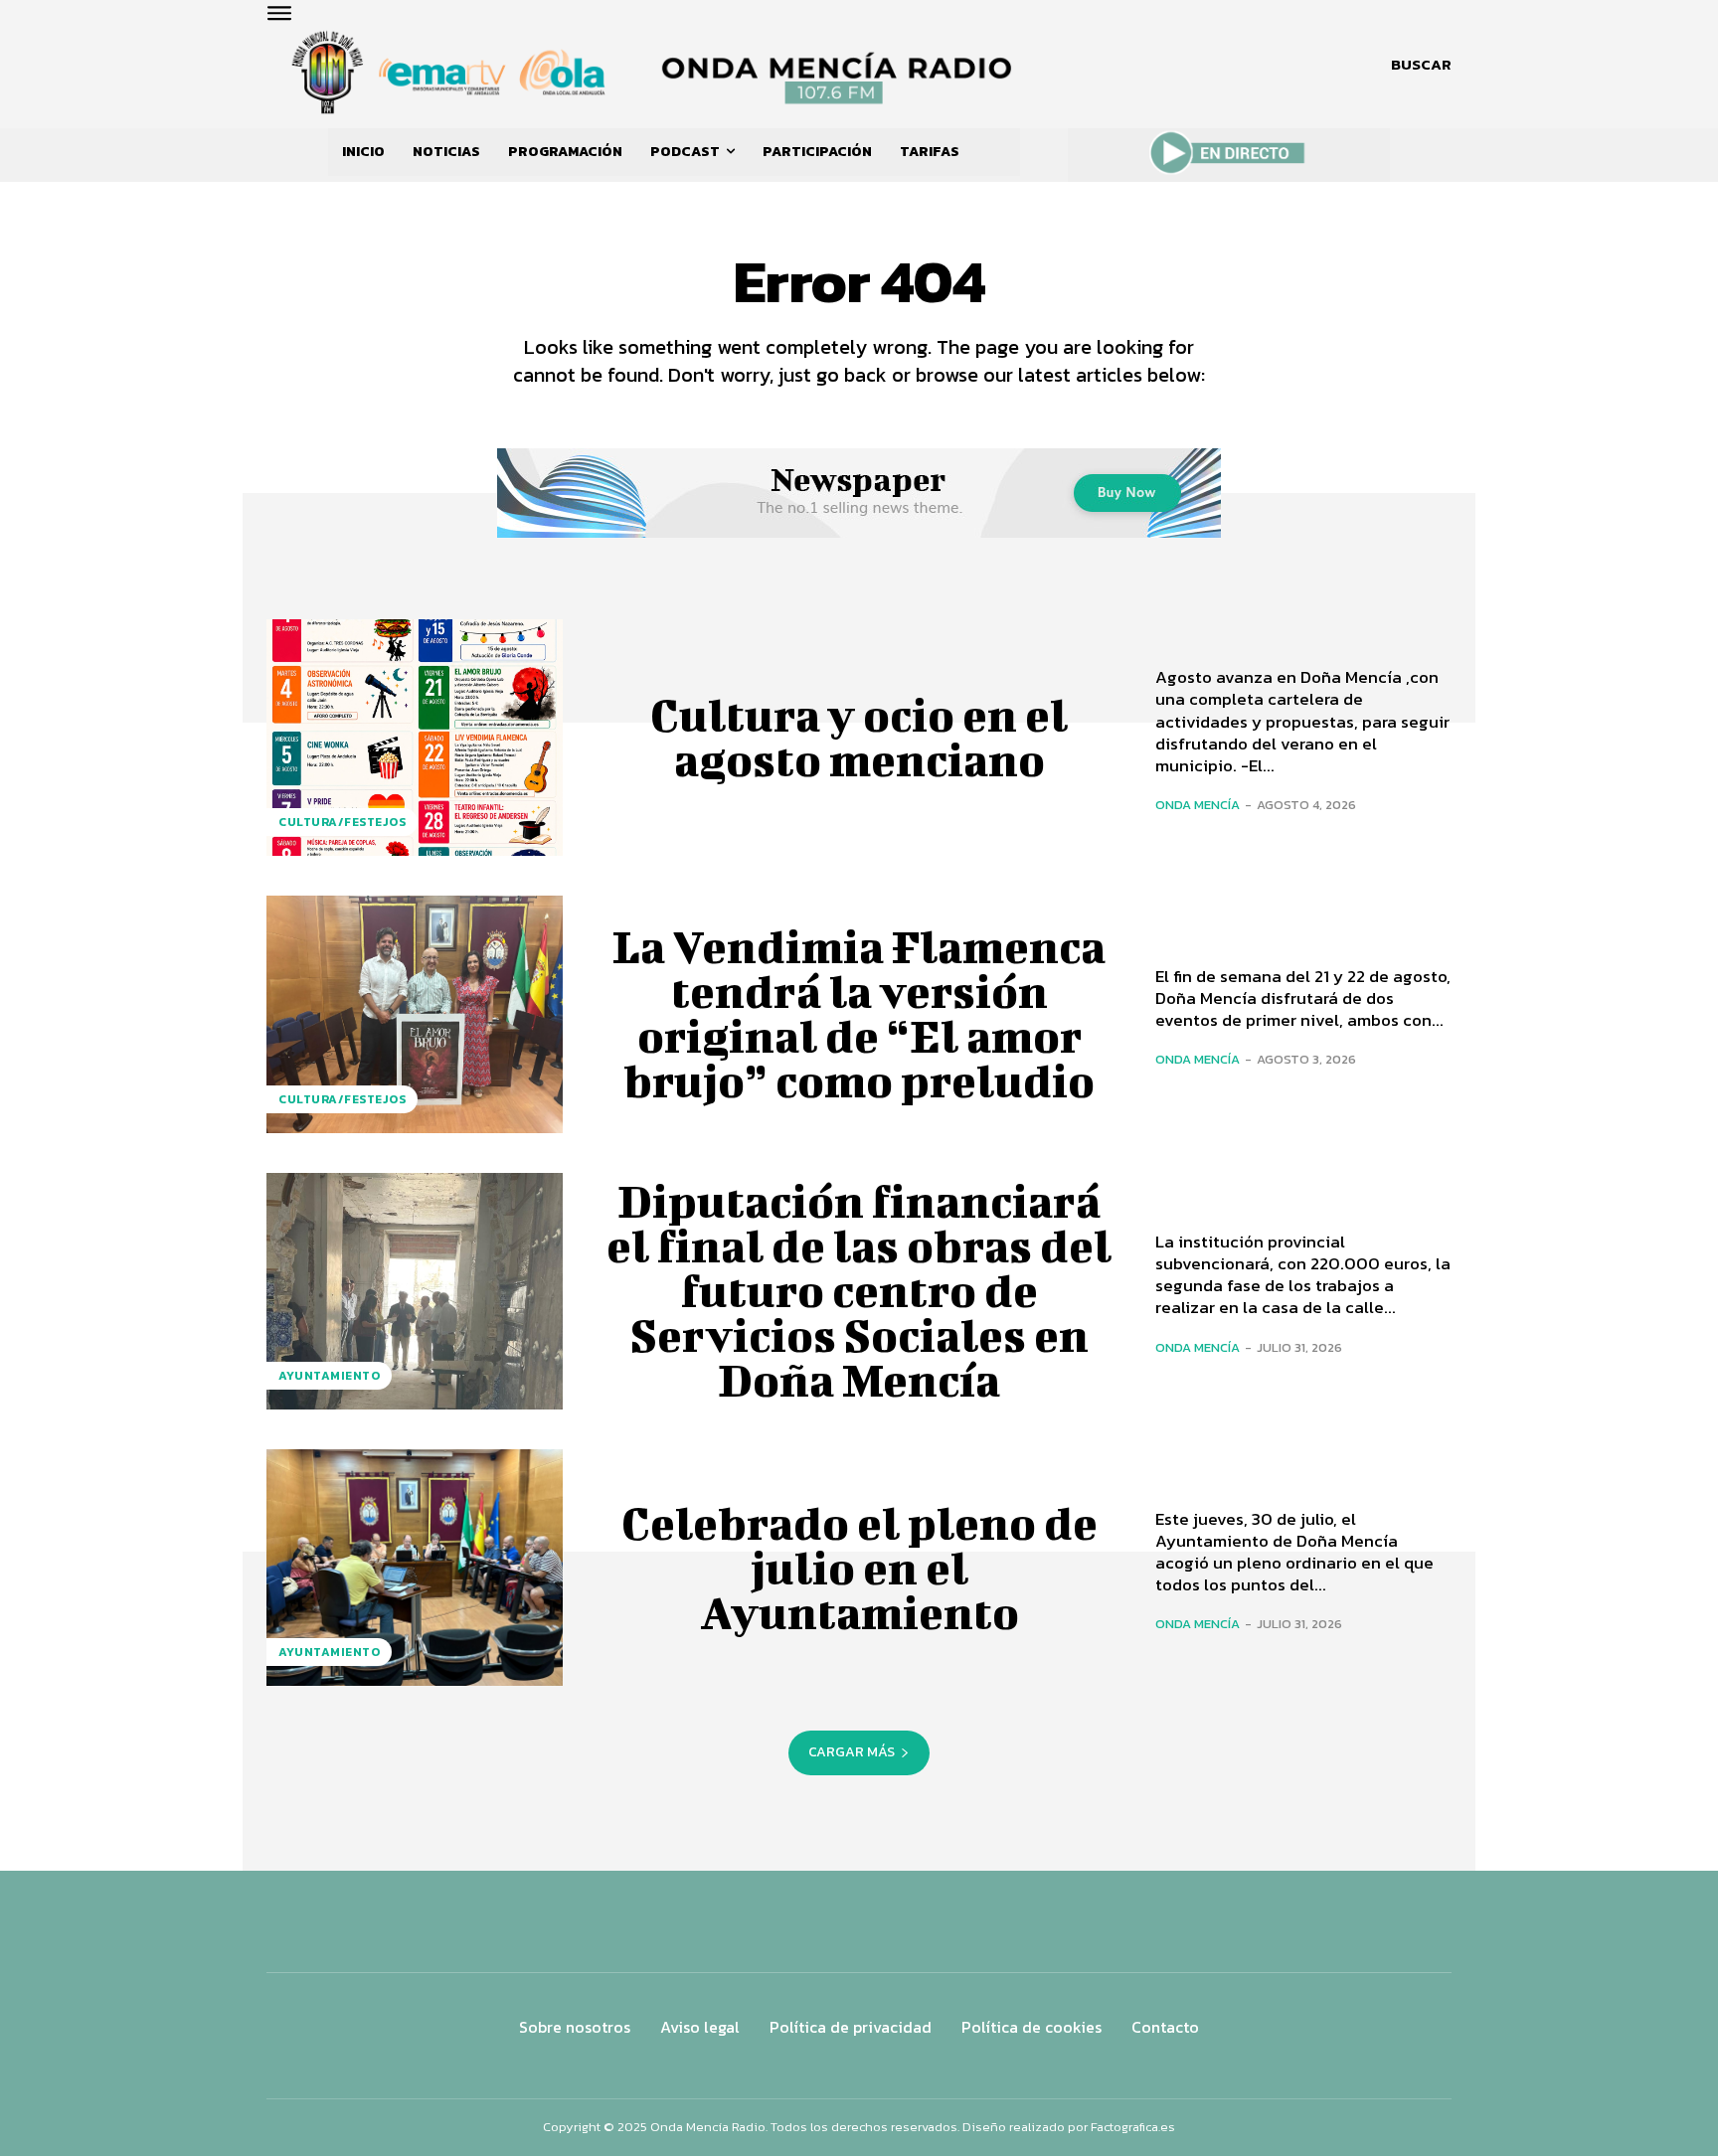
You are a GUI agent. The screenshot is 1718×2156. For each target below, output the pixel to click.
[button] (1421, 65)
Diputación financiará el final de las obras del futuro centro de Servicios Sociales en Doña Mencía (859, 1290)
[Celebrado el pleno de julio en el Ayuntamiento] (415, 1568)
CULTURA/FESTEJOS (342, 822)
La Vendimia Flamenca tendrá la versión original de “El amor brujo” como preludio (859, 1013)
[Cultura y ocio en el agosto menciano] (415, 738)
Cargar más (852, 1752)
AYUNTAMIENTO (329, 1376)
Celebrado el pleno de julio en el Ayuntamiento (859, 1568)
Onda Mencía (1198, 805)
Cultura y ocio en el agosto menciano (859, 737)
